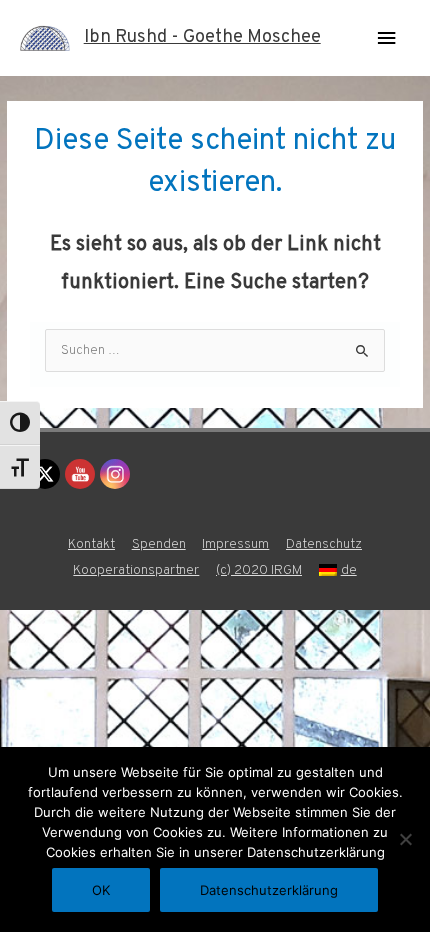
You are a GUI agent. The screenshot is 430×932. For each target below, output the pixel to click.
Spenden (159, 544)
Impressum (235, 544)
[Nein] (405, 839)
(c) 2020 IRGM (259, 570)
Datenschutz (324, 544)
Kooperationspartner (136, 570)
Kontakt (91, 544)
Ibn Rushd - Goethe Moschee (202, 37)
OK (101, 890)
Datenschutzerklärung (269, 890)
